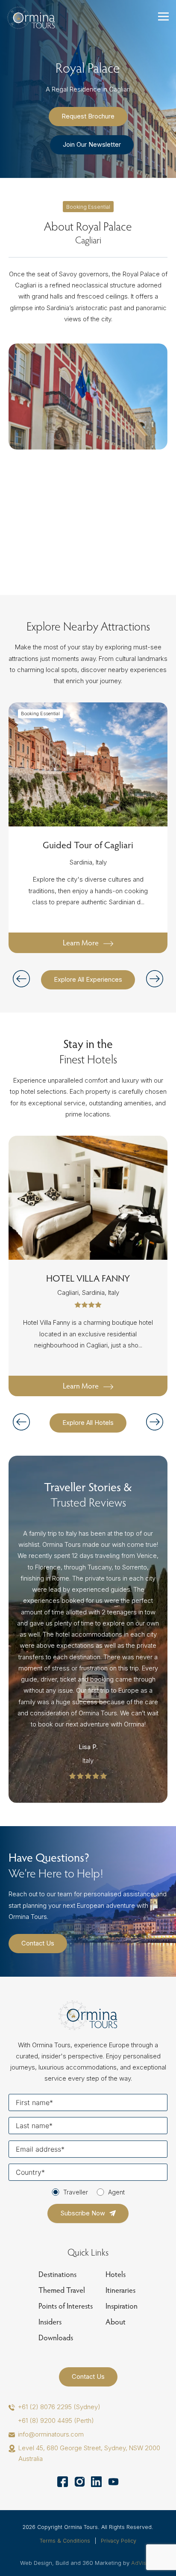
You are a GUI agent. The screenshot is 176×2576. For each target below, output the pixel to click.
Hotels (116, 2274)
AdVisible (144, 2563)
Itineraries (120, 2290)
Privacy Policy (119, 2541)
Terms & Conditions (65, 2541)
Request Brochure (88, 116)
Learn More (81, 943)
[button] (155, 979)
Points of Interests (66, 2306)
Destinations (57, 2274)
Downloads (56, 2338)
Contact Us (38, 1943)
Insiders (50, 2322)
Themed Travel (62, 2290)
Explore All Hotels (88, 1423)
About (116, 2322)
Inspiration (122, 2306)
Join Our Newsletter (92, 145)
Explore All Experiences (88, 980)
